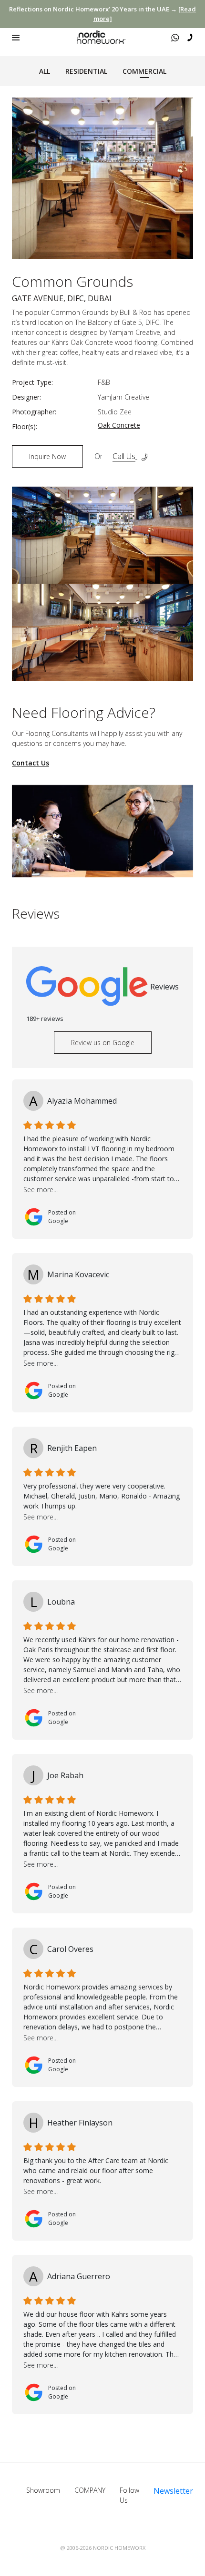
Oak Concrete (119, 425)
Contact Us (31, 763)
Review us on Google (103, 1043)
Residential (86, 71)
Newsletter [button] (173, 2491)
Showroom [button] (43, 2490)
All (45, 71)
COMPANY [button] (90, 2490)
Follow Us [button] (129, 2495)
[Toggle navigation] (16, 38)
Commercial (144, 71)
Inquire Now (47, 456)
